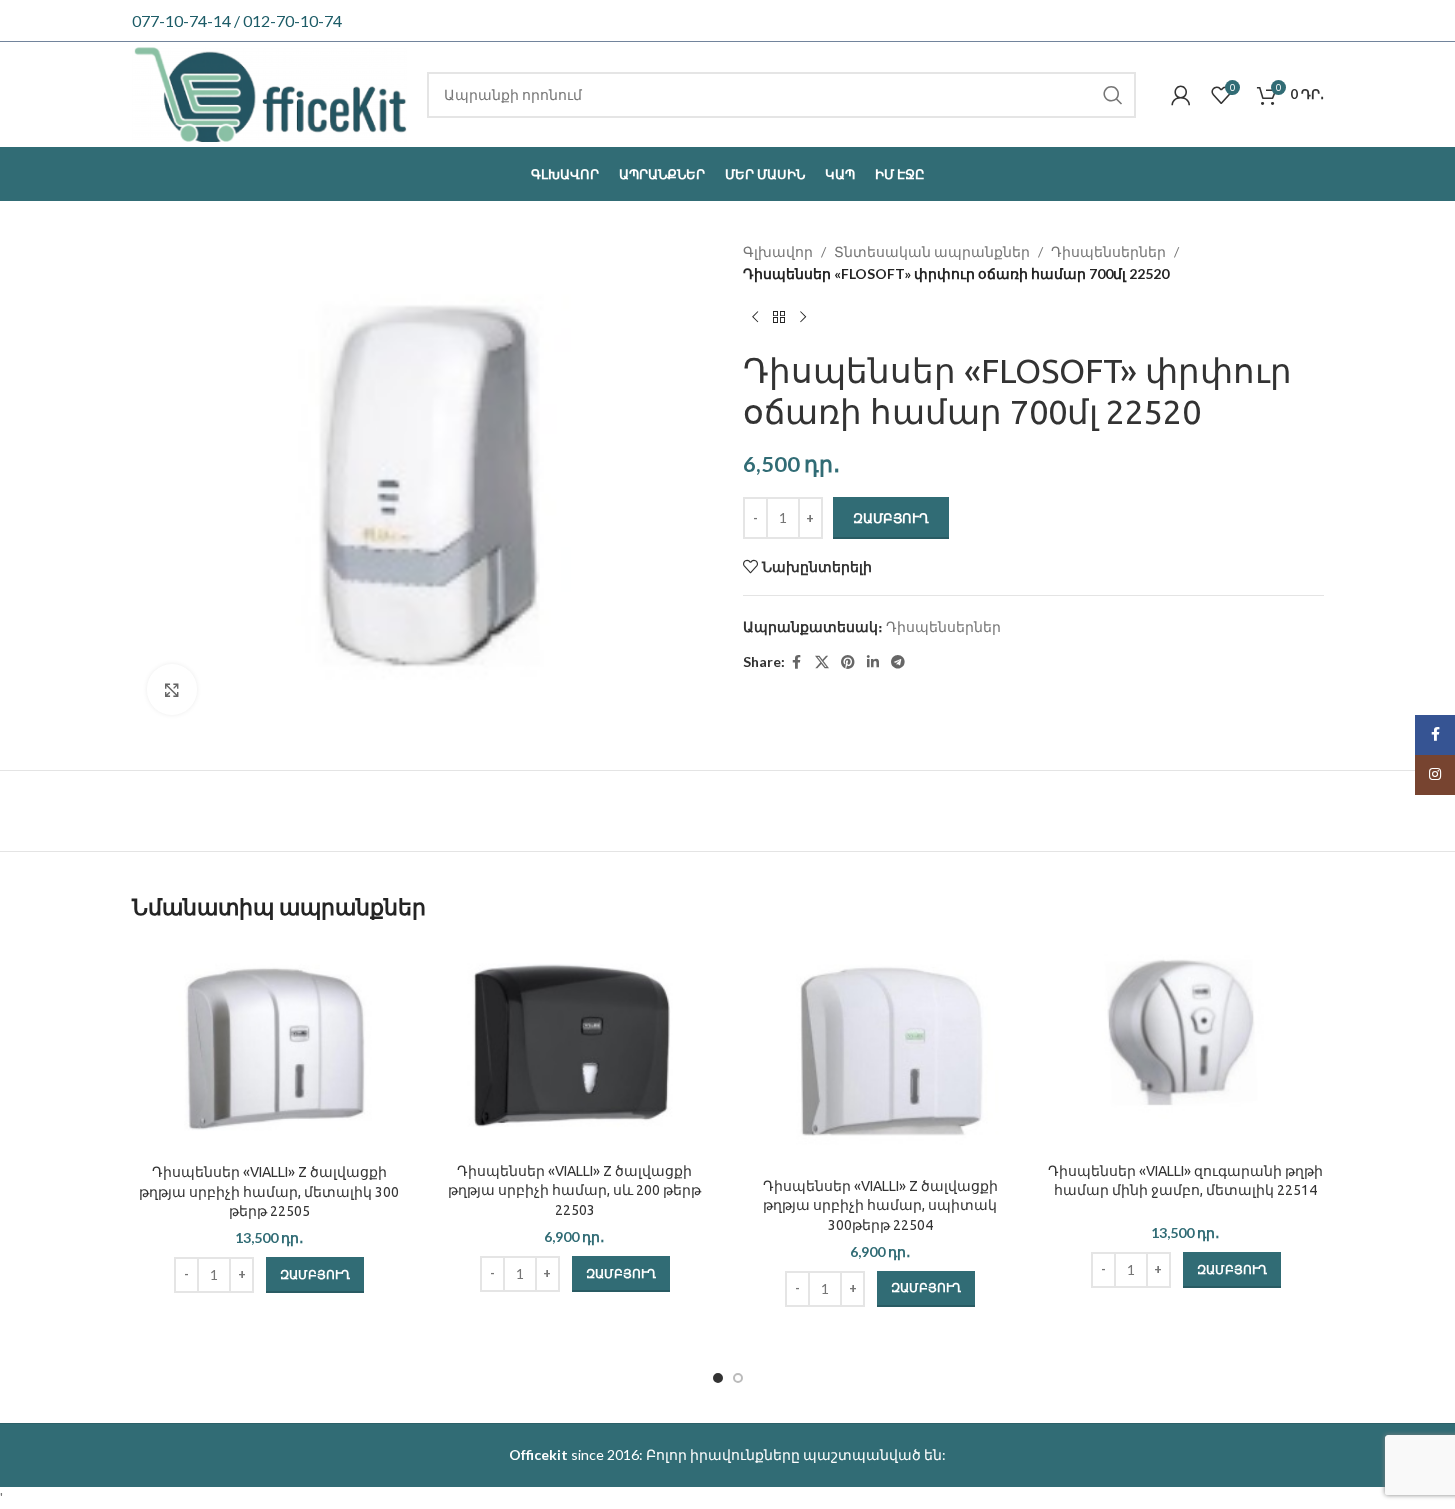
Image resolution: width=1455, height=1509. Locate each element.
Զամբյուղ (891, 518)
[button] (315, 1275)
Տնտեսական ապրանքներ (932, 251)
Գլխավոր (778, 251)
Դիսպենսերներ (1108, 251)
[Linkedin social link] (873, 662)
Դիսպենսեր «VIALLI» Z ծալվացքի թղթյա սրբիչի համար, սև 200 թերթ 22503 (574, 1190)
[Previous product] (755, 318)
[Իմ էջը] (1181, 95)
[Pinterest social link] (848, 662)
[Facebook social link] (797, 662)
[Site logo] (270, 92)
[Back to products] (779, 318)
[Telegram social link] (898, 662)
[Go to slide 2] (738, 1378)
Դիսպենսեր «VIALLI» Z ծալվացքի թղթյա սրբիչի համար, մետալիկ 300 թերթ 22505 (269, 1191)
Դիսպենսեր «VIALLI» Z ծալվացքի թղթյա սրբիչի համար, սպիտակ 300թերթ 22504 (880, 1205)
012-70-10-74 (292, 20)
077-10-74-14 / (187, 20)
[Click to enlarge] (172, 689)
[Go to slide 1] (718, 1378)
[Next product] (803, 318)
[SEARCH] (1113, 95)
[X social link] (822, 662)
